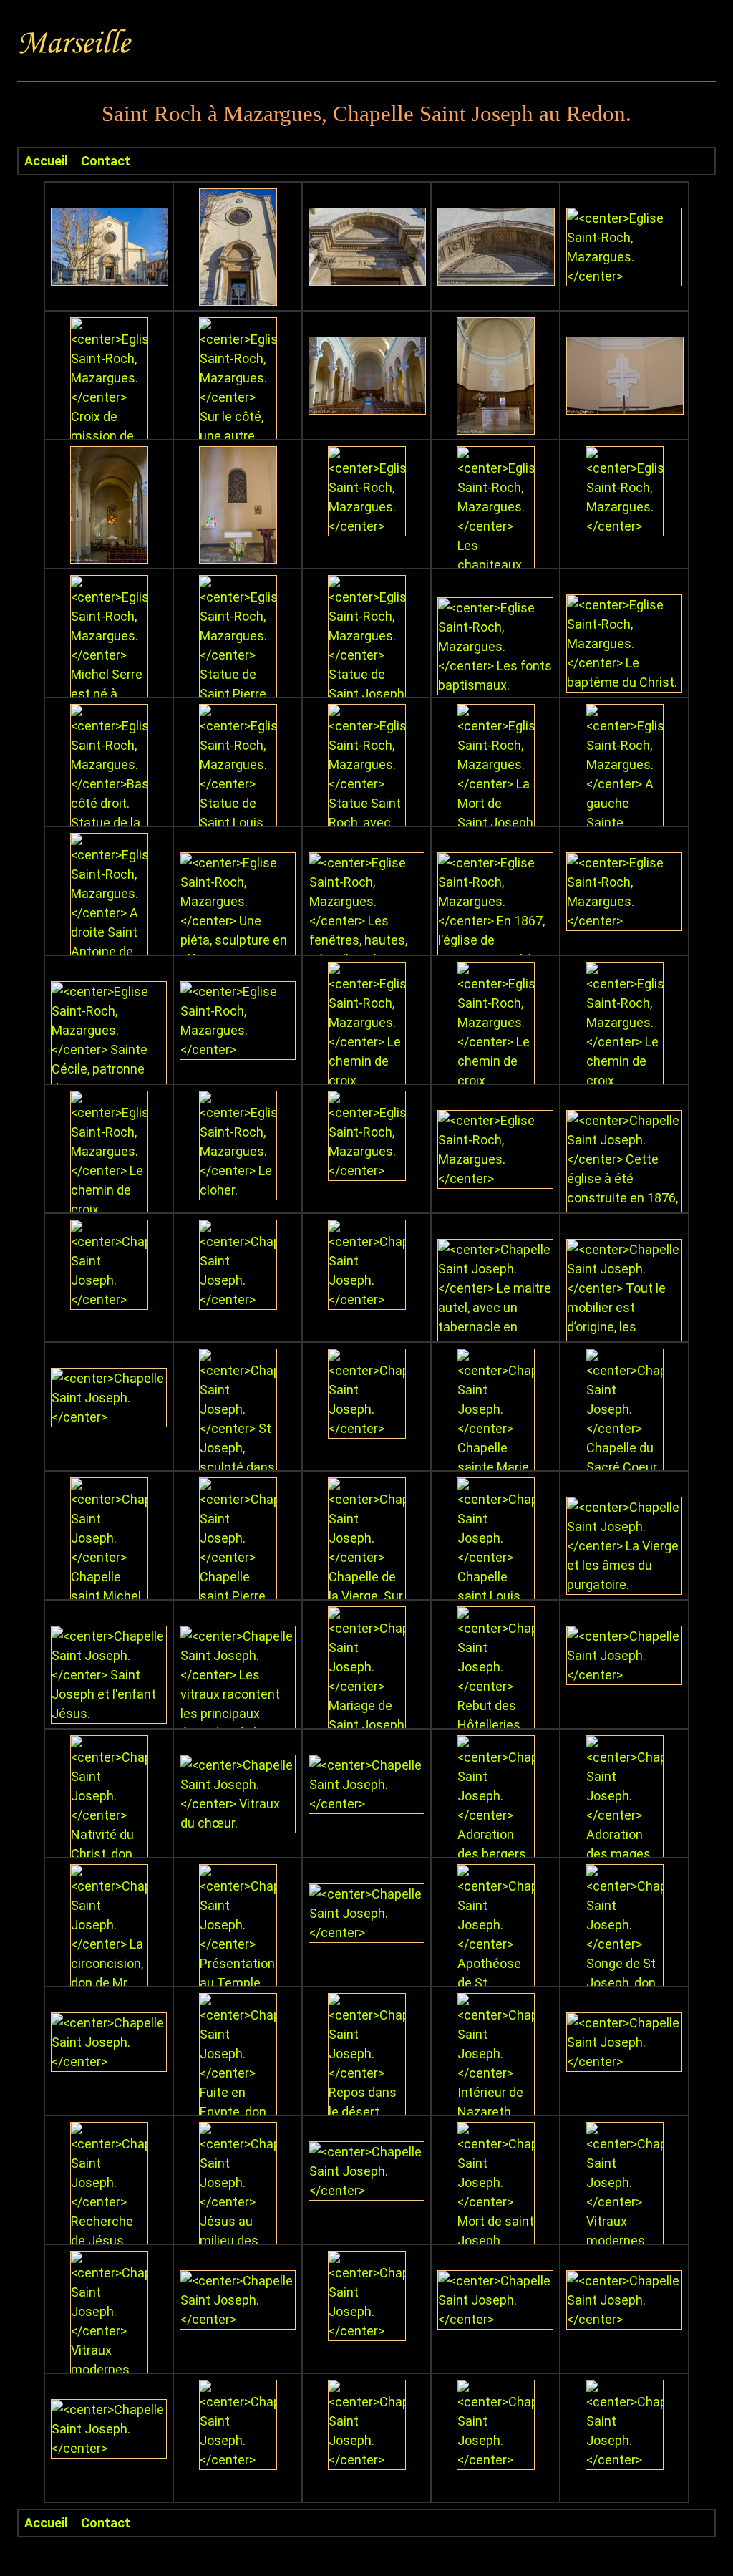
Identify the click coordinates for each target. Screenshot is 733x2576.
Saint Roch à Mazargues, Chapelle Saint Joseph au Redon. (366, 114)
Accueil (46, 161)
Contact (106, 161)
